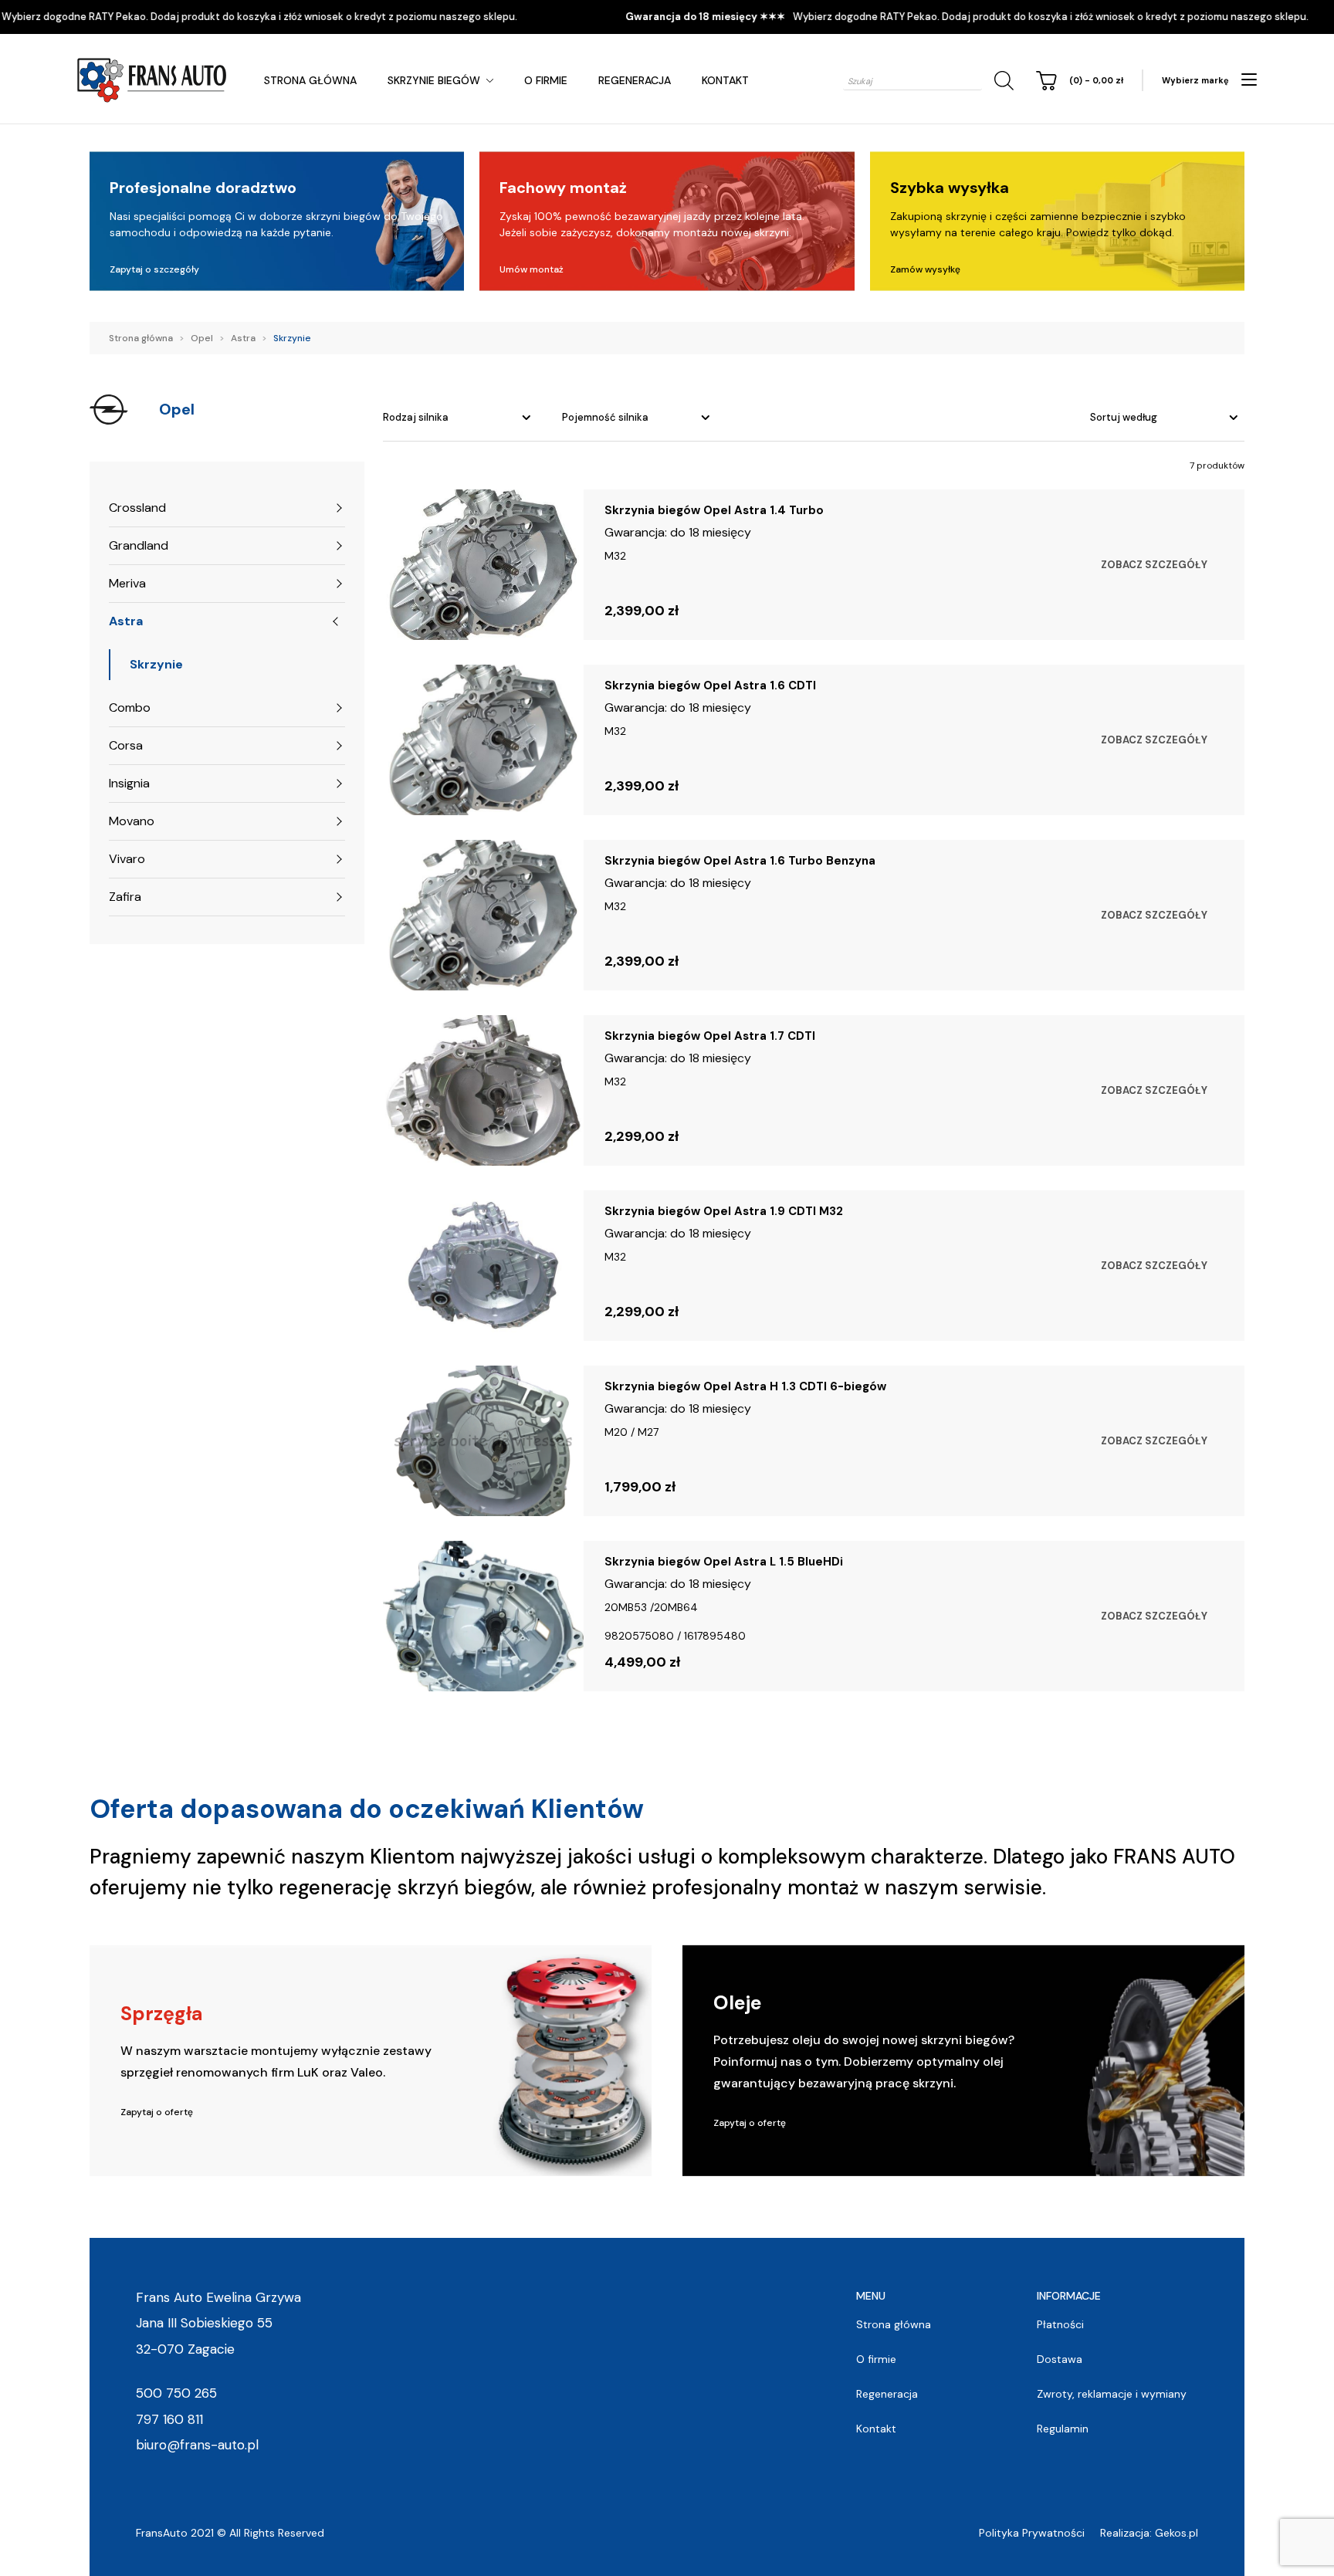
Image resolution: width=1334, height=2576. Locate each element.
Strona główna (310, 80)
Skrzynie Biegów (434, 80)
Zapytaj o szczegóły (154, 269)
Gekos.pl (1177, 2533)
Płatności (1060, 2324)
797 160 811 (169, 2419)
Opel (202, 338)
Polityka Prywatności (1032, 2533)
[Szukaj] (1001, 81)
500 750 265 (176, 2393)
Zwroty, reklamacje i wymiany (1112, 2394)
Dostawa (1060, 2359)
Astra (243, 338)
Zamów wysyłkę (925, 269)
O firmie (546, 80)
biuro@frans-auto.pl (197, 2445)
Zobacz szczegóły (1154, 565)
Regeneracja (635, 80)
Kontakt (725, 80)
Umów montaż (532, 269)
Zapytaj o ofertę (157, 2112)
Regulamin (1063, 2429)
